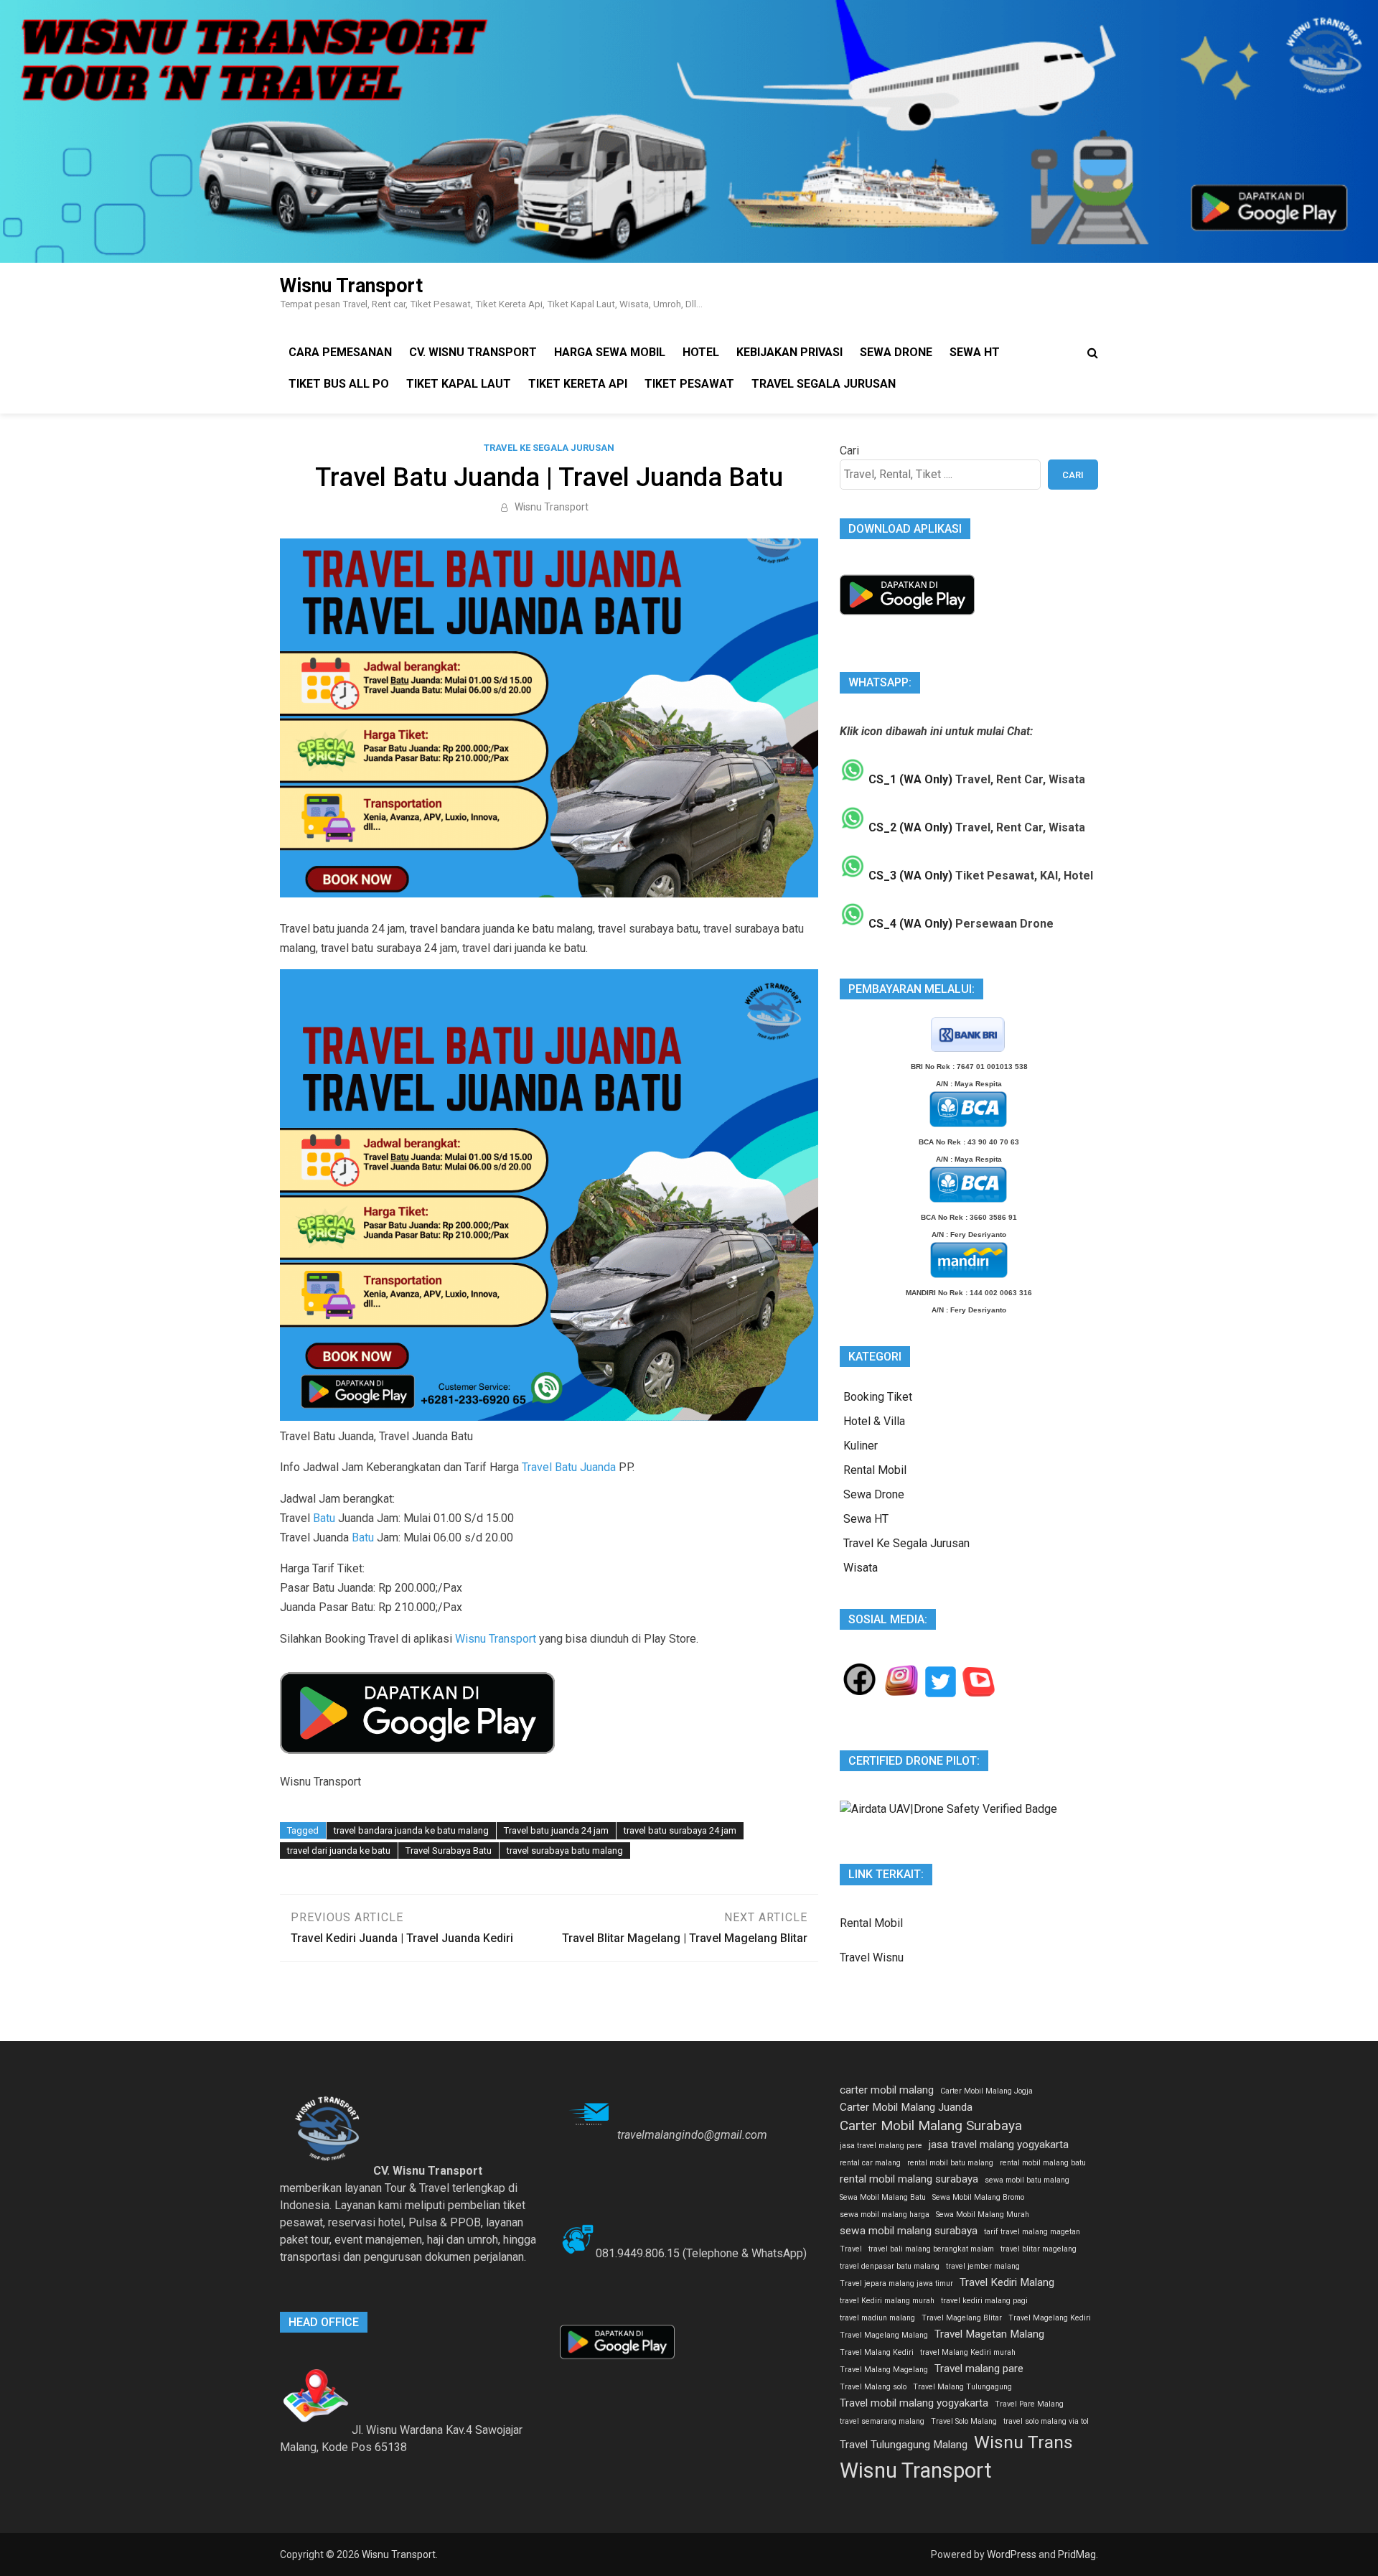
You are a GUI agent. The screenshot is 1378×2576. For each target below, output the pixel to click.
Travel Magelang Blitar (962, 2318)
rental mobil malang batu (1043, 2163)
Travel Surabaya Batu (449, 1851)
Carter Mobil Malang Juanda (906, 2107)
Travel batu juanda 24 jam (556, 1830)
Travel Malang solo (873, 2387)
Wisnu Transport (351, 286)
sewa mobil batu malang (1027, 2180)
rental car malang (870, 2163)
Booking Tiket (878, 1397)
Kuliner (861, 1446)
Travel (851, 2249)
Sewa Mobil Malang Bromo (978, 2197)
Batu (324, 1518)
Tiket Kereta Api (578, 384)
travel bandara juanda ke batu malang (411, 1830)
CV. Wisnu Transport (473, 352)
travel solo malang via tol (1046, 2421)
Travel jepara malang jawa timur (896, 2283)
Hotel (701, 352)
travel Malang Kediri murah (968, 2352)
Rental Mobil (875, 1470)
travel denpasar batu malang (890, 2266)
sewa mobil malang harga (885, 2215)
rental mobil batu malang (950, 2163)
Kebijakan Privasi (789, 352)
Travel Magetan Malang (989, 2334)
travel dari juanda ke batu (339, 1851)
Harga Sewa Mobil (610, 352)
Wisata (861, 1568)
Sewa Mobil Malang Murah (983, 2215)
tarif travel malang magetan (1032, 2232)
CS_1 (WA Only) (909, 779)
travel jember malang (983, 2266)
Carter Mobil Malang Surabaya (931, 2125)
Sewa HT (975, 352)
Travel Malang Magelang (884, 2370)
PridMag (1077, 2554)
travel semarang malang (882, 2421)
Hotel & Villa (874, 1421)
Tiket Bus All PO (339, 384)
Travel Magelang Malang (884, 2335)
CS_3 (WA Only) (909, 876)
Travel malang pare (979, 2369)
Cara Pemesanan (340, 352)
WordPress (1012, 2554)
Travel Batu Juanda (569, 1467)
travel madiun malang (877, 2318)
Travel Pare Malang (1029, 2404)
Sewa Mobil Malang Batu (883, 2197)
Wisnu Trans (1023, 2442)
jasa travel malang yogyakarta (999, 2145)
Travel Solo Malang (964, 2421)
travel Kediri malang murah (887, 2301)
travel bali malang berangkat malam (931, 2249)
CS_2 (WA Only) (909, 827)
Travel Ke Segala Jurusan (549, 448)
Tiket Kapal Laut (459, 384)
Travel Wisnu (872, 1957)
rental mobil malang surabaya (909, 2179)
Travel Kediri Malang (1007, 2282)
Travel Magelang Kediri (1050, 2318)
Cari (849, 451)
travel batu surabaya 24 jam (680, 1830)
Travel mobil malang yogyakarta (914, 2403)
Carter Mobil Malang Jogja (986, 2091)
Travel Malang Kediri (877, 2352)
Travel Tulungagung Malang (904, 2445)
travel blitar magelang (1039, 2249)
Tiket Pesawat (689, 384)
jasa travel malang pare (881, 2146)
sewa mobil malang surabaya (909, 2231)
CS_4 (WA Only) (909, 924)
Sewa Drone (896, 352)
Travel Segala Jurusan (824, 384)
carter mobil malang (887, 2090)
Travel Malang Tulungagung (962, 2387)
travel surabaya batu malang (565, 1851)
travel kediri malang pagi (984, 2301)
